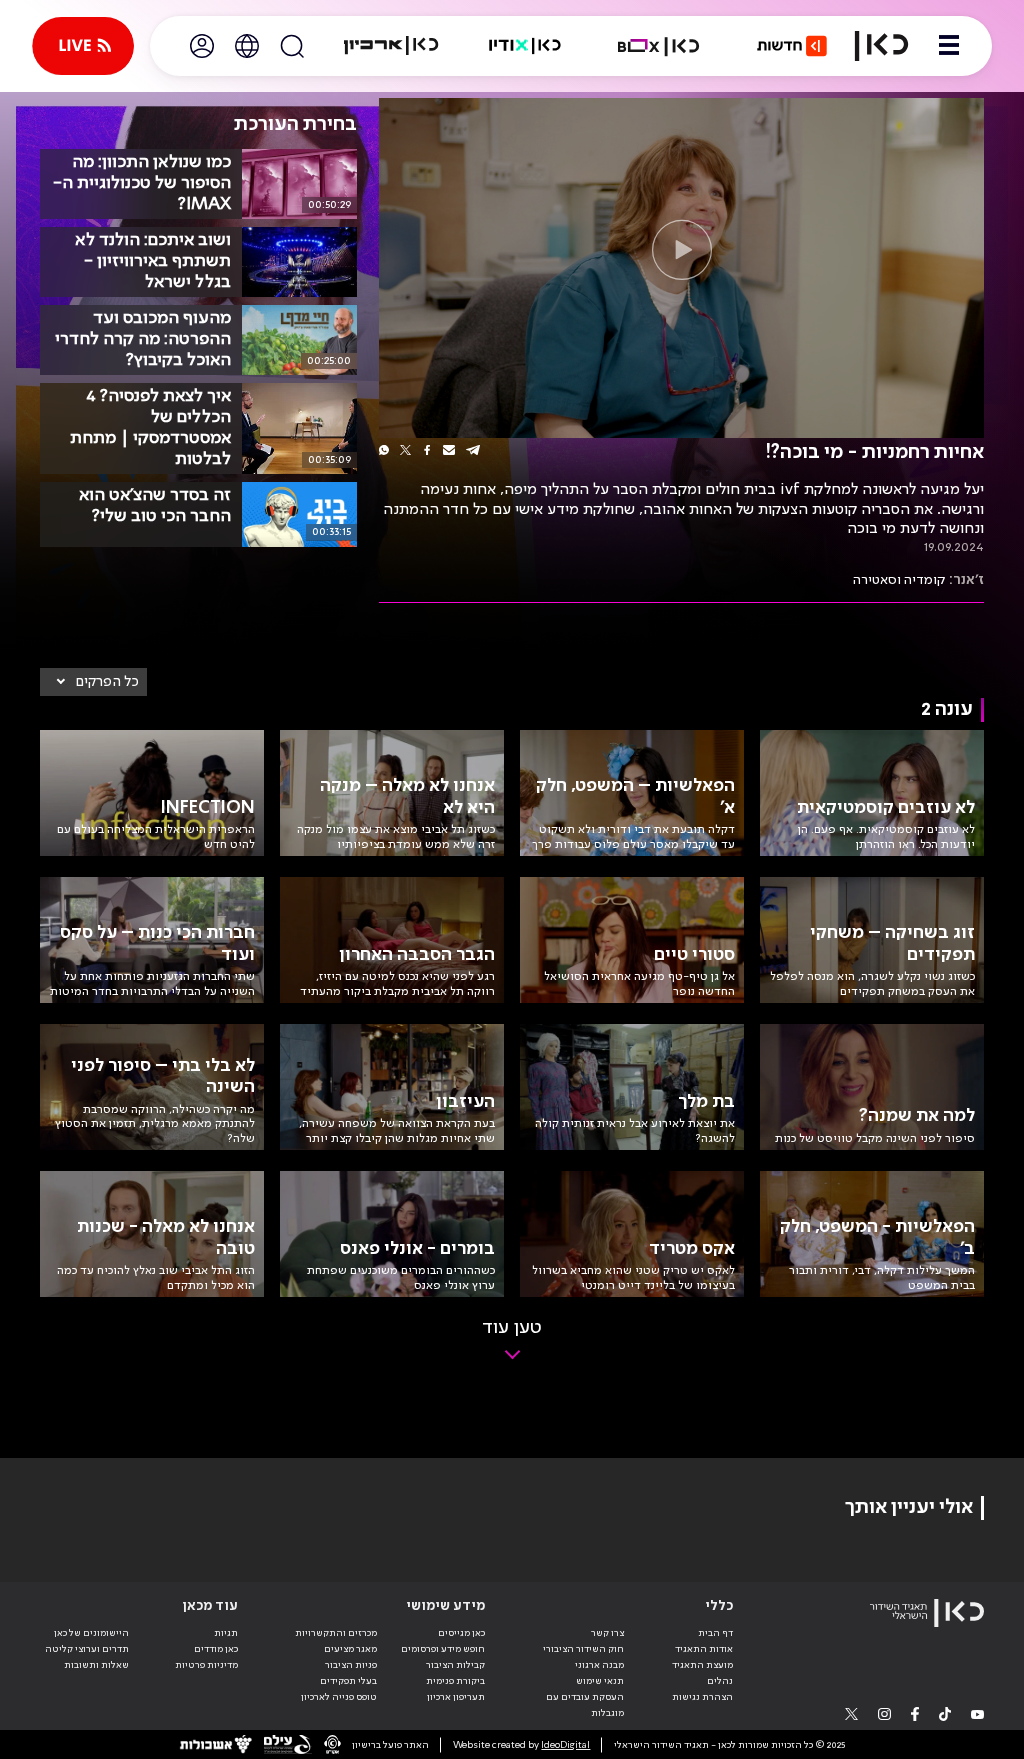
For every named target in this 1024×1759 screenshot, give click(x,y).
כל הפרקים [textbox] (107, 682)
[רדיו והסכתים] (525, 46)
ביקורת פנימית (455, 1681)
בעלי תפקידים (348, 1681)
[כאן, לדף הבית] (881, 46)
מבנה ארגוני (599, 1665)
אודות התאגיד (704, 1649)
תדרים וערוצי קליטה (87, 1649)
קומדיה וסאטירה (899, 580)
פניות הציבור (351, 1665)
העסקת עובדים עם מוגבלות (585, 1705)
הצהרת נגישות (702, 1697)
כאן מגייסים (461, 1633)
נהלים (720, 1681)
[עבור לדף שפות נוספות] (247, 46)
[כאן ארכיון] (391, 46)
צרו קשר (607, 1633)
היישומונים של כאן (91, 1633)
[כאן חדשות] (792, 46)
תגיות (226, 1633)
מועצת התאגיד (702, 1665)
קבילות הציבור (455, 1665)
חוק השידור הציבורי (583, 1649)
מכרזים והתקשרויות (336, 1633)
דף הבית (715, 1633)
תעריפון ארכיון (456, 1696)
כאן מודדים (216, 1649)
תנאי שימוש (600, 1681)
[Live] (83, 46)
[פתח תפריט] (949, 46)
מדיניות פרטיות (206, 1665)
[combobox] (93, 682)
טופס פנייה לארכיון (339, 1697)
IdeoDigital (565, 1745)
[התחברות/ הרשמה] (202, 46)
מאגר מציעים (350, 1649)
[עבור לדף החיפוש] (292, 46)
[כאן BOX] (659, 46)
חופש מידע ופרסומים (443, 1649)
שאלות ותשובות (96, 1665)
